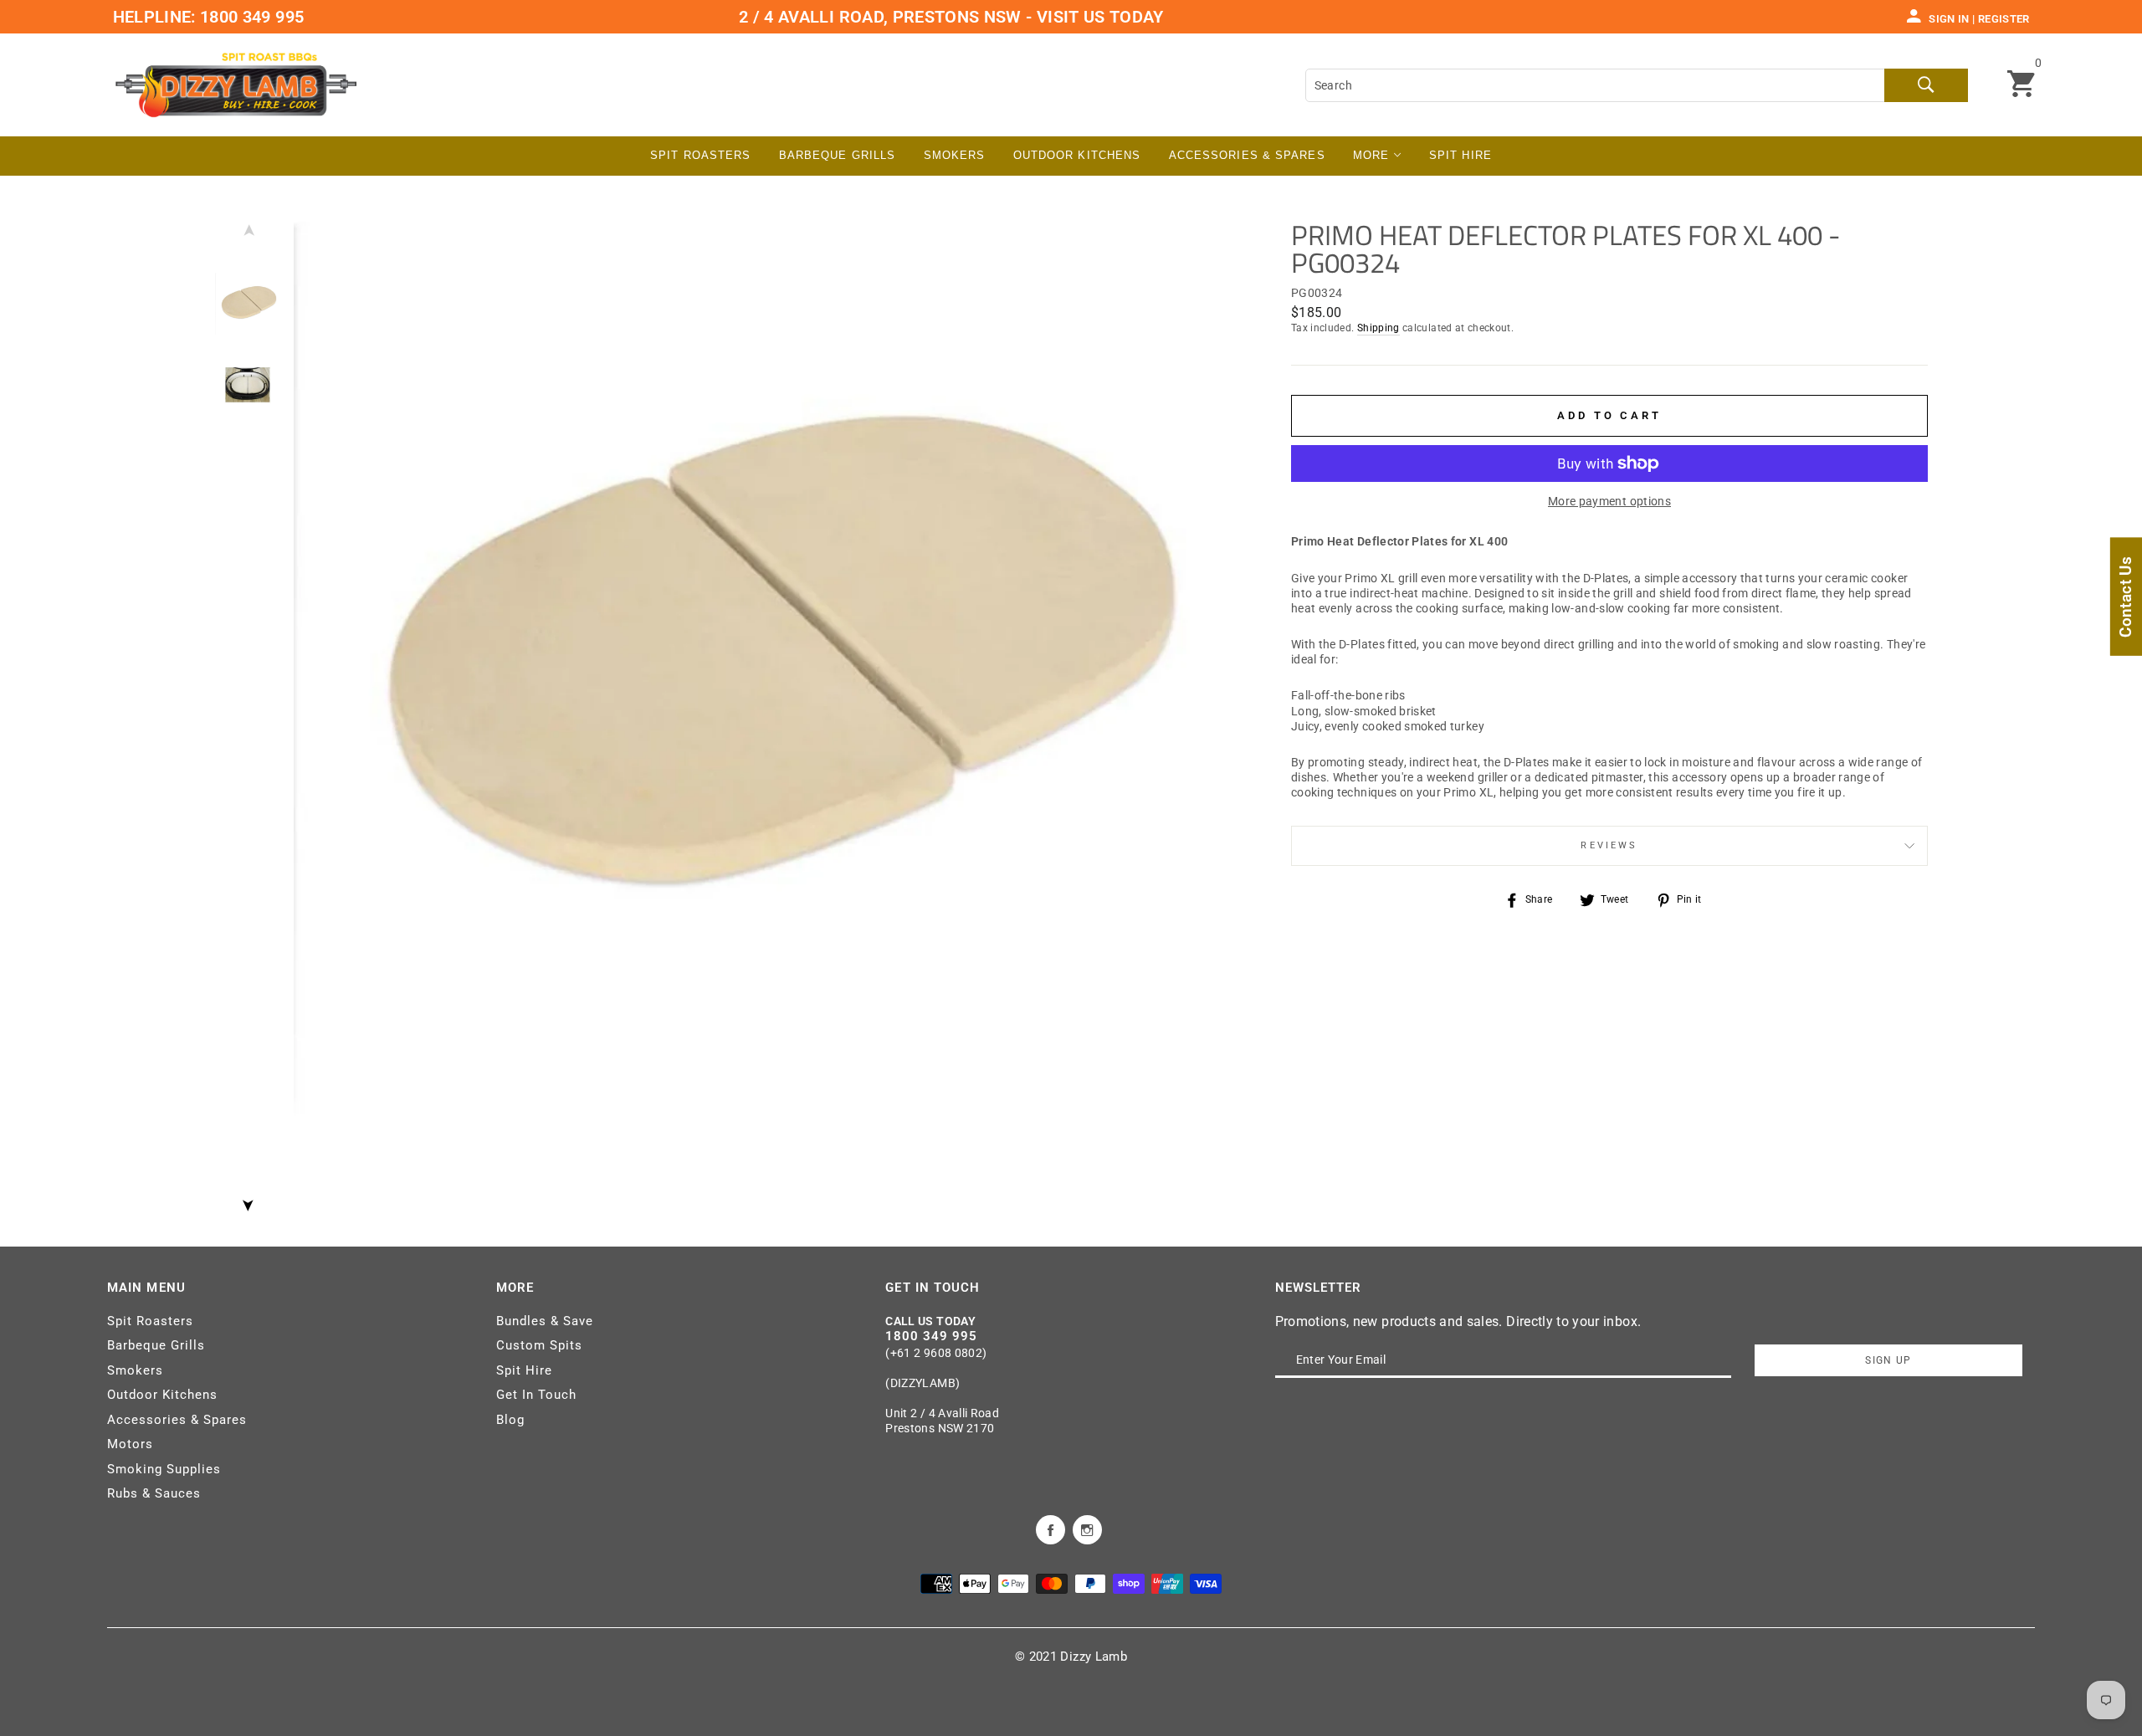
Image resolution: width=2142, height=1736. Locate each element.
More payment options (1609, 501)
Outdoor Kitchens (1077, 155)
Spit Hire (1460, 155)
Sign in (1949, 19)
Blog (510, 1420)
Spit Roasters (700, 155)
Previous (248, 234)
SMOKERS (955, 155)
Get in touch (933, 1288)
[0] (2021, 85)
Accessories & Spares (1247, 155)
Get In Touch (536, 1395)
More (1373, 155)
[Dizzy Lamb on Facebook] (1051, 1529)
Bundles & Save (545, 1321)
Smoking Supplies (164, 1469)
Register (2004, 19)
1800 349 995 (250, 17)
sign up (1888, 1360)
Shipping (1378, 328)
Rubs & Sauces (154, 1493)
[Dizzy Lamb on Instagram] (1087, 1529)
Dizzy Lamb (1094, 1657)
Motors (130, 1444)
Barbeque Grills (838, 155)
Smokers (135, 1370)
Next (248, 1201)
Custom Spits (539, 1345)
